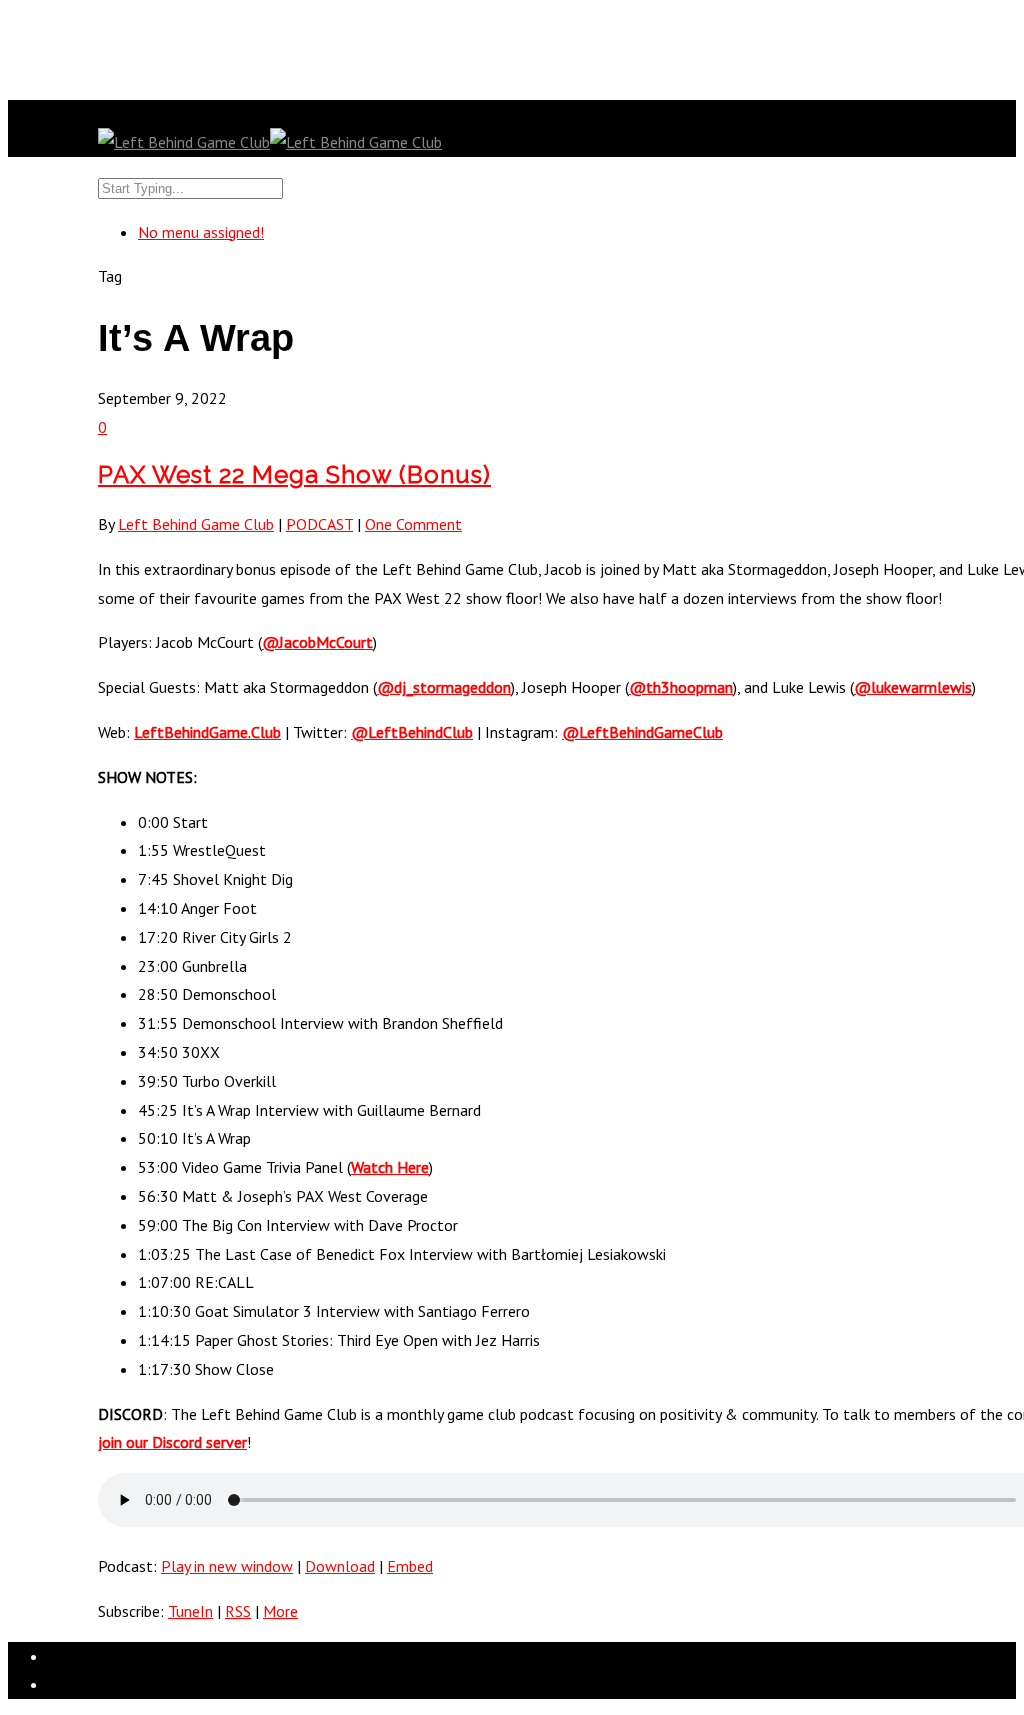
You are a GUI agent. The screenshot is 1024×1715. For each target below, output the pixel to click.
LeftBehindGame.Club (207, 732)
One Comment (413, 524)
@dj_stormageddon (444, 687)
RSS (238, 1611)
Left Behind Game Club (196, 524)
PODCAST (319, 524)
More (280, 1611)
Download (340, 1566)
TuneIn (190, 1611)
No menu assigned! (201, 232)
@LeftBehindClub (412, 732)
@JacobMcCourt (317, 642)
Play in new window (227, 1566)
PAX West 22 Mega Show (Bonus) (294, 474)
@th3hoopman (681, 687)
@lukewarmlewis (913, 687)
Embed (410, 1566)
